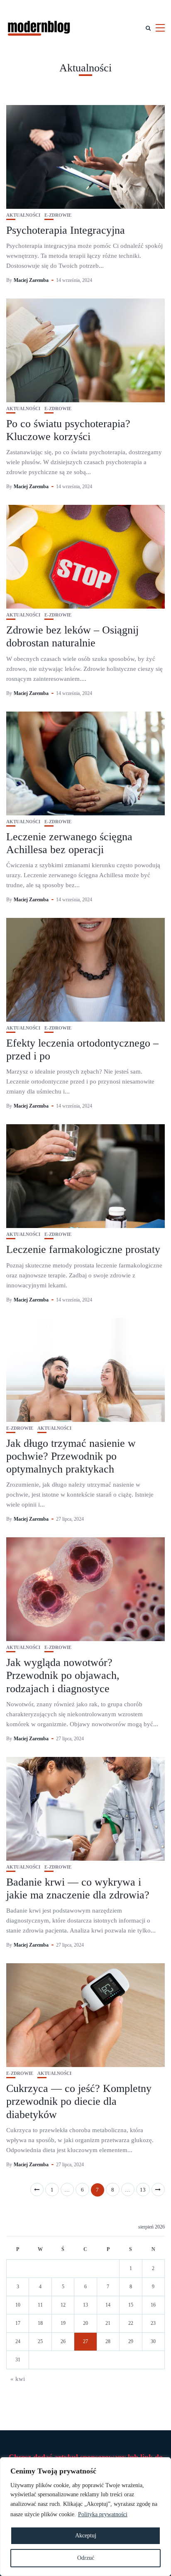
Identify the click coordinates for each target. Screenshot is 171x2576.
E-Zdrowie (58, 215)
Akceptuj (86, 2536)
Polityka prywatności (103, 2514)
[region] (85, 2517)
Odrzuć (86, 2558)
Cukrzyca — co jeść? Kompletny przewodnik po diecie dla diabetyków (79, 2101)
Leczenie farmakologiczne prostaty (83, 1249)
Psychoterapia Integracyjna (66, 230)
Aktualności (23, 215)
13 (143, 2190)
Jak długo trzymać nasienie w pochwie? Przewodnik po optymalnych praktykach (71, 1456)
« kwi (18, 2379)
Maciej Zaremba (31, 280)
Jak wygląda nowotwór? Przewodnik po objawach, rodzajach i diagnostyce (63, 1675)
